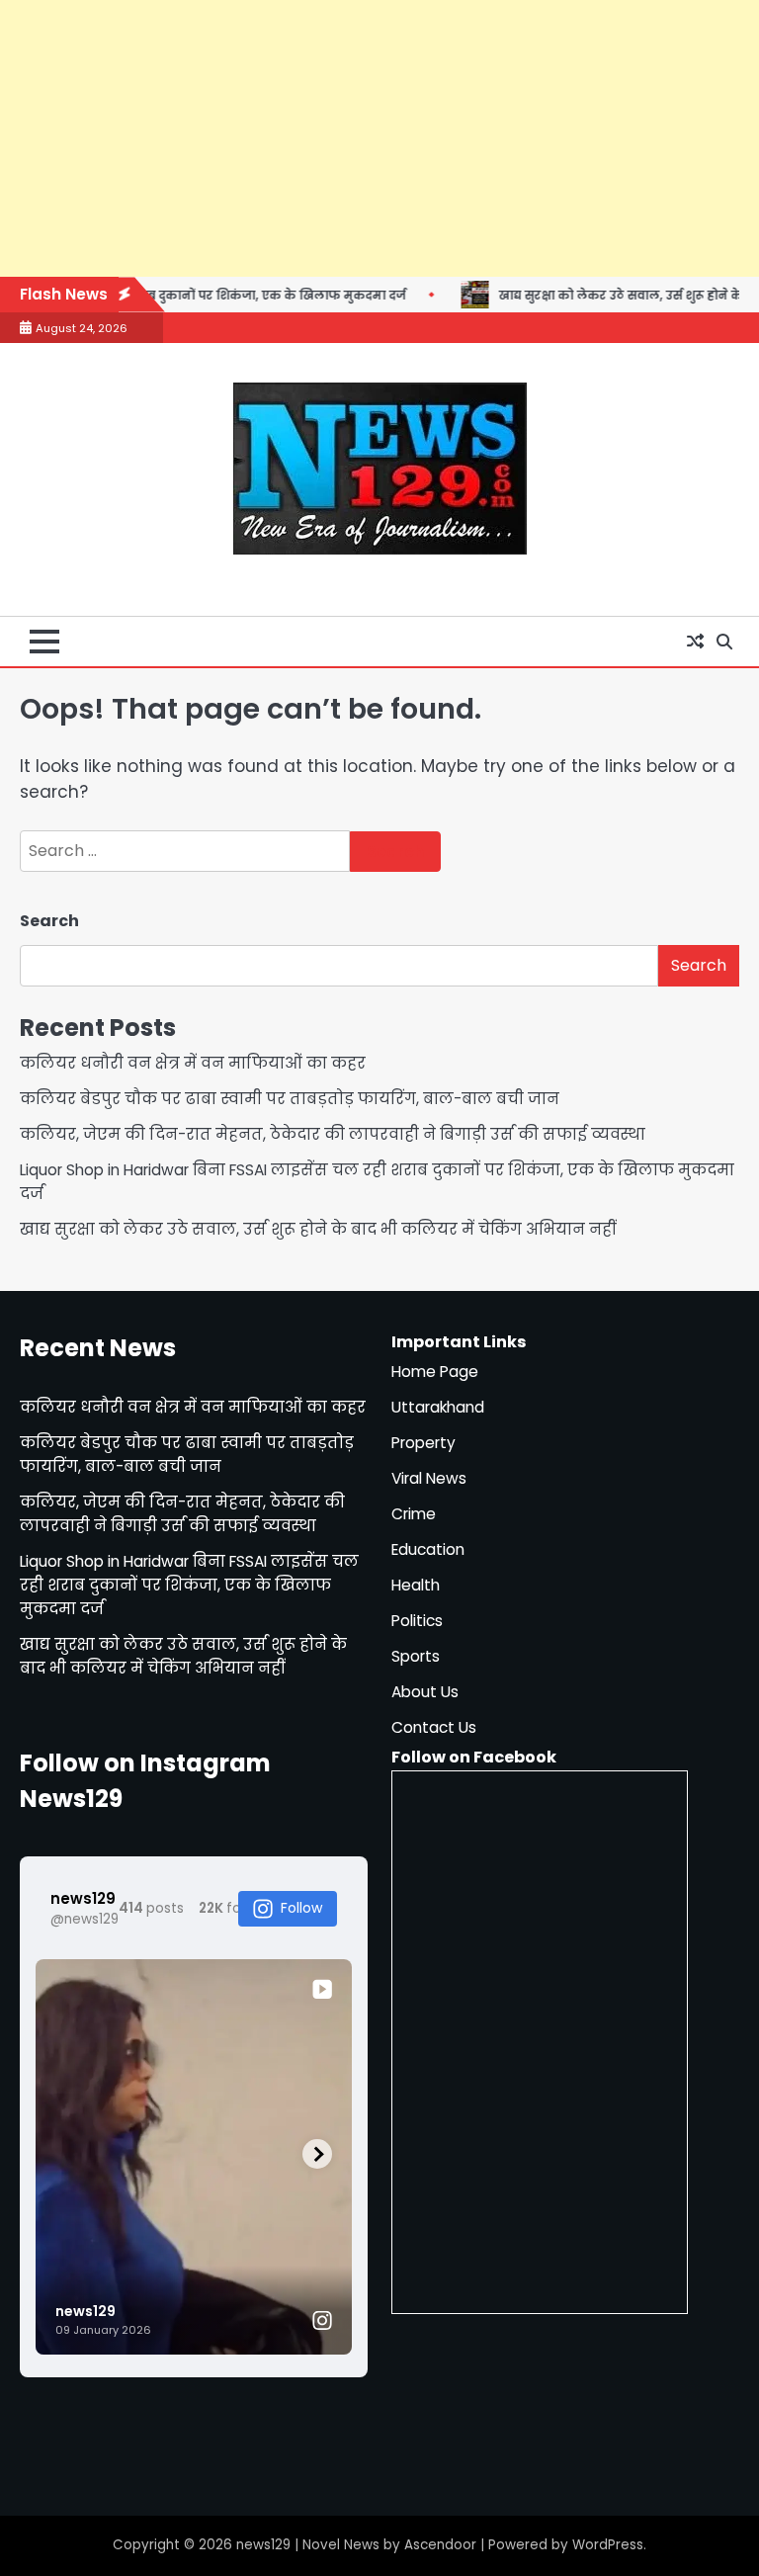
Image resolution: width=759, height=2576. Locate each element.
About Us (425, 1692)
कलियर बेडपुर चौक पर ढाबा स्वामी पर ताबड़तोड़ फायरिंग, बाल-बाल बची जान (290, 1099)
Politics (417, 1621)
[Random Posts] (695, 642)
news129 (263, 2545)
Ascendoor (440, 2545)
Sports (416, 1656)
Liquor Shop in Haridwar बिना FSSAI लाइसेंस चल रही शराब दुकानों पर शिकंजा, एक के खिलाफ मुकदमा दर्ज (189, 1585)
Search (49, 921)
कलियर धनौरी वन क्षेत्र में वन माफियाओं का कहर (193, 1063)
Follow (301, 1908)
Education (428, 1549)
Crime (414, 1514)
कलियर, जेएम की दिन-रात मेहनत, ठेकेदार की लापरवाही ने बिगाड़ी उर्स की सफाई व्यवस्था (333, 1134)
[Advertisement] (379, 138)
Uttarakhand (438, 1407)
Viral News (429, 1478)
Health (416, 1585)
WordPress (608, 2545)
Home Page (435, 1372)
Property (423, 1443)
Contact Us (434, 1727)
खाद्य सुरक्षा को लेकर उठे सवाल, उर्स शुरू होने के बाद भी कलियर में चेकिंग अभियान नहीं (318, 1229)
